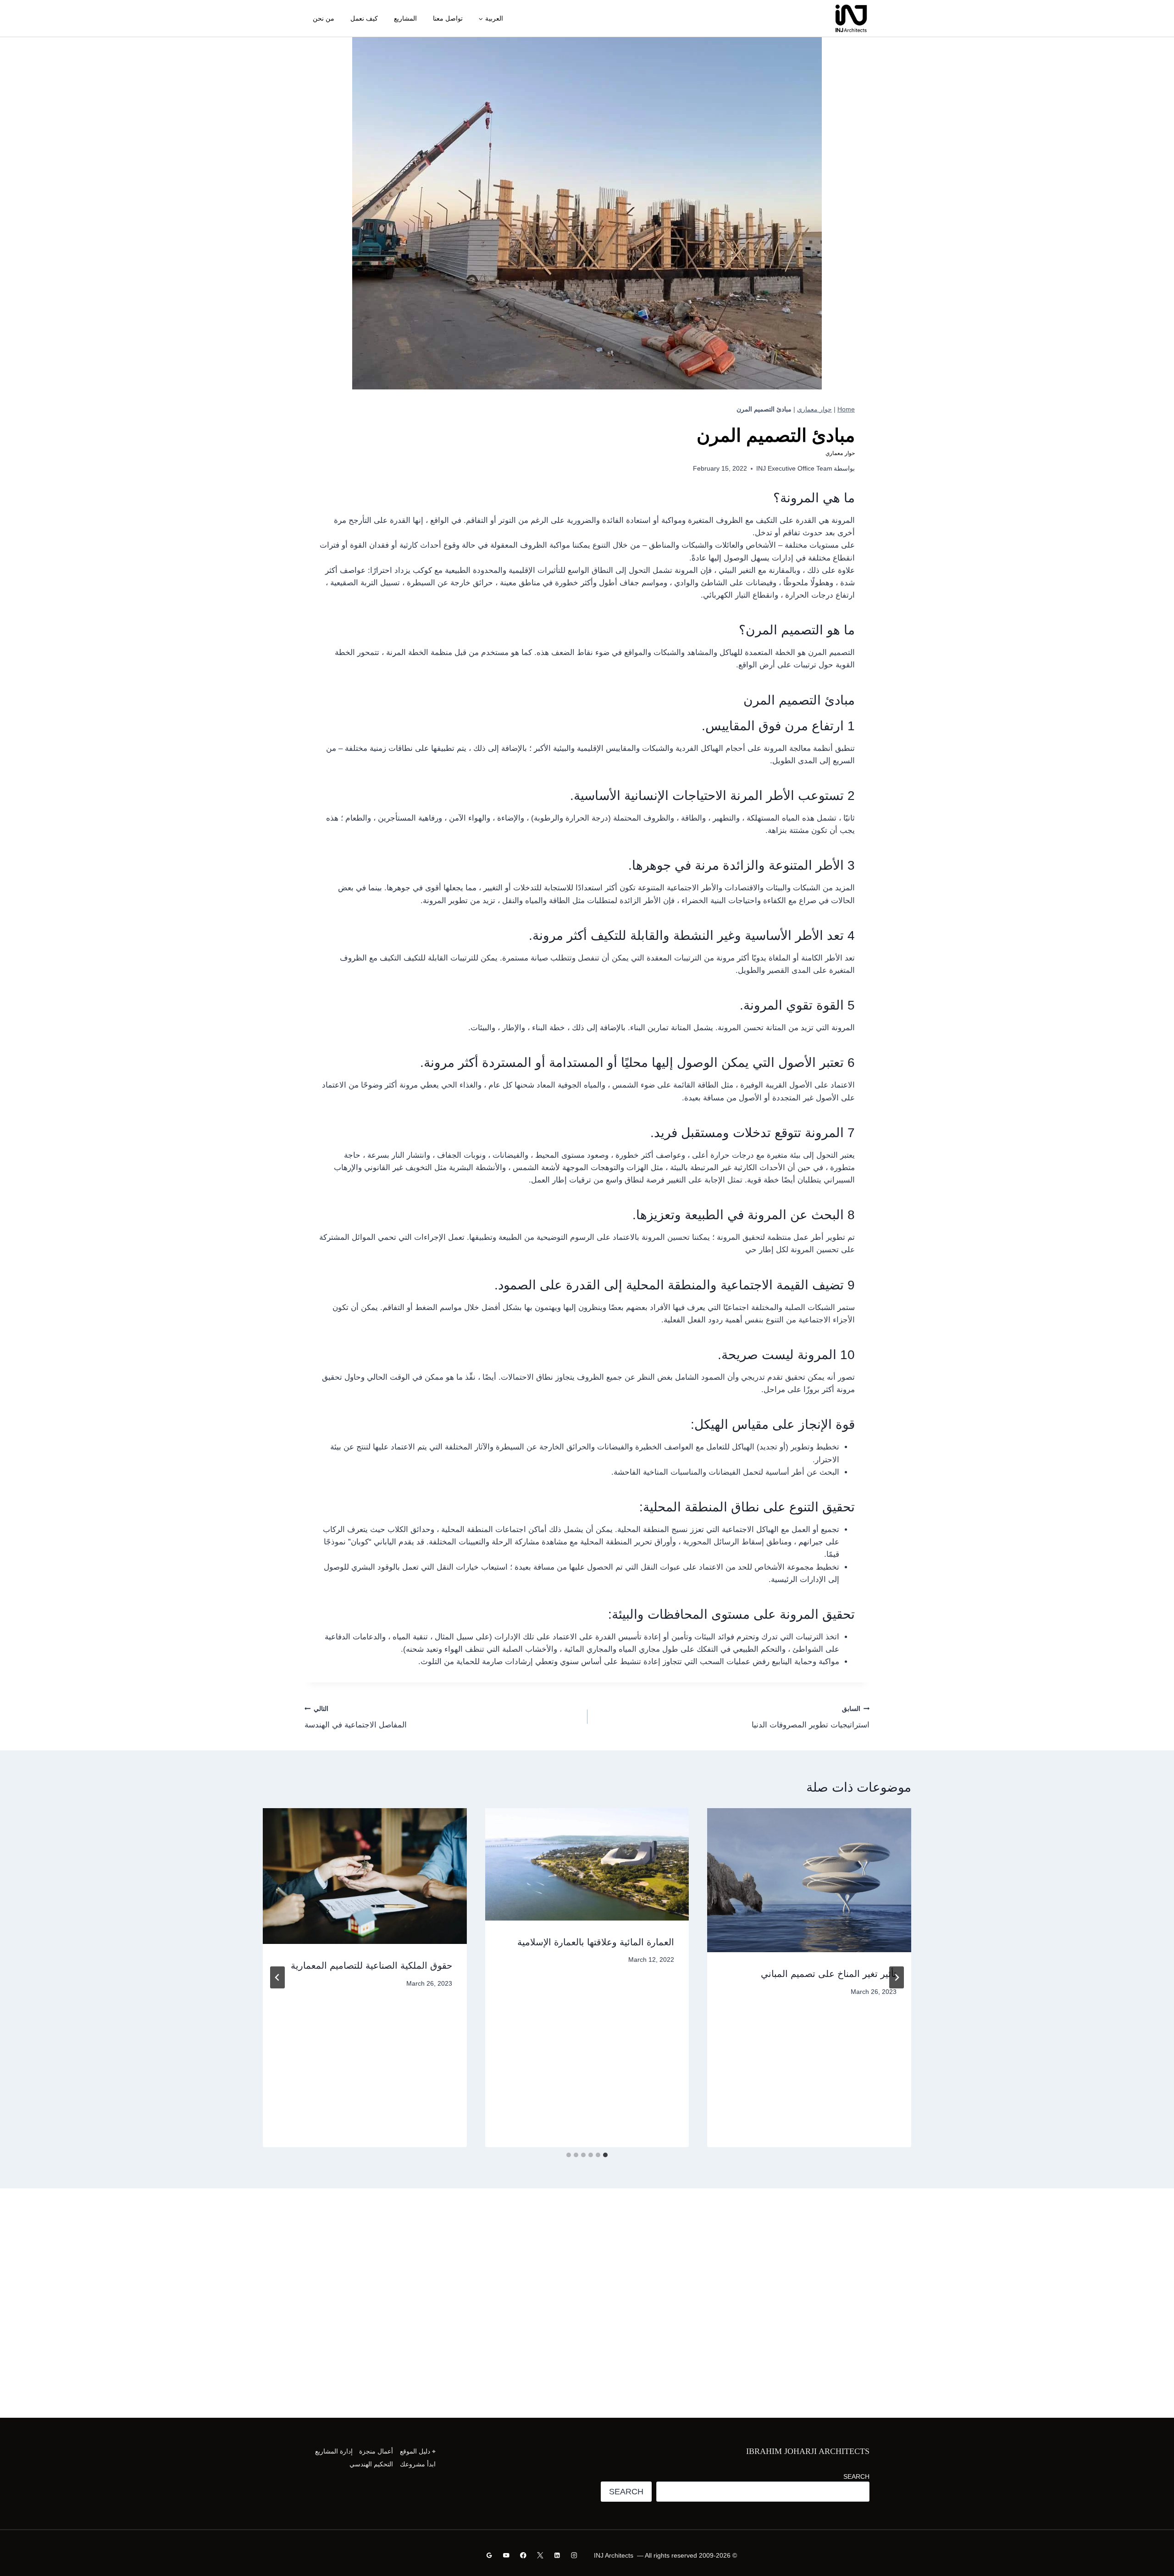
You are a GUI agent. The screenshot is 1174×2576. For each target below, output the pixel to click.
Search (856, 2476)
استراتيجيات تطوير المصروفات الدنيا (811, 1717)
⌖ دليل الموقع (418, 2451)
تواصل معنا (448, 18)
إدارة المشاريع (334, 2451)
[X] (540, 2555)
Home (846, 409)
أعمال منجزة (376, 2451)
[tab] (605, 2155)
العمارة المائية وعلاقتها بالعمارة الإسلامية (596, 1942)
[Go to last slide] (897, 1977)
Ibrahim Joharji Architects (808, 2451)
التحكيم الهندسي (371, 2464)
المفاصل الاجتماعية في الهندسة (356, 1717)
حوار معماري (814, 409)
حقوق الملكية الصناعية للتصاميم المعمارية (371, 1965)
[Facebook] (523, 2555)
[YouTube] (507, 2555)
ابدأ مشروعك (418, 2464)
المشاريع (405, 18)
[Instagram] (574, 2555)
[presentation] (809, 1880)
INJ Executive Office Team (794, 469)
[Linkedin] (557, 2555)
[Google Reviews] (490, 2555)
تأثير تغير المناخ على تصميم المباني (829, 1974)
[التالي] (277, 1977)
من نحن (324, 18)
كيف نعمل (364, 18)
